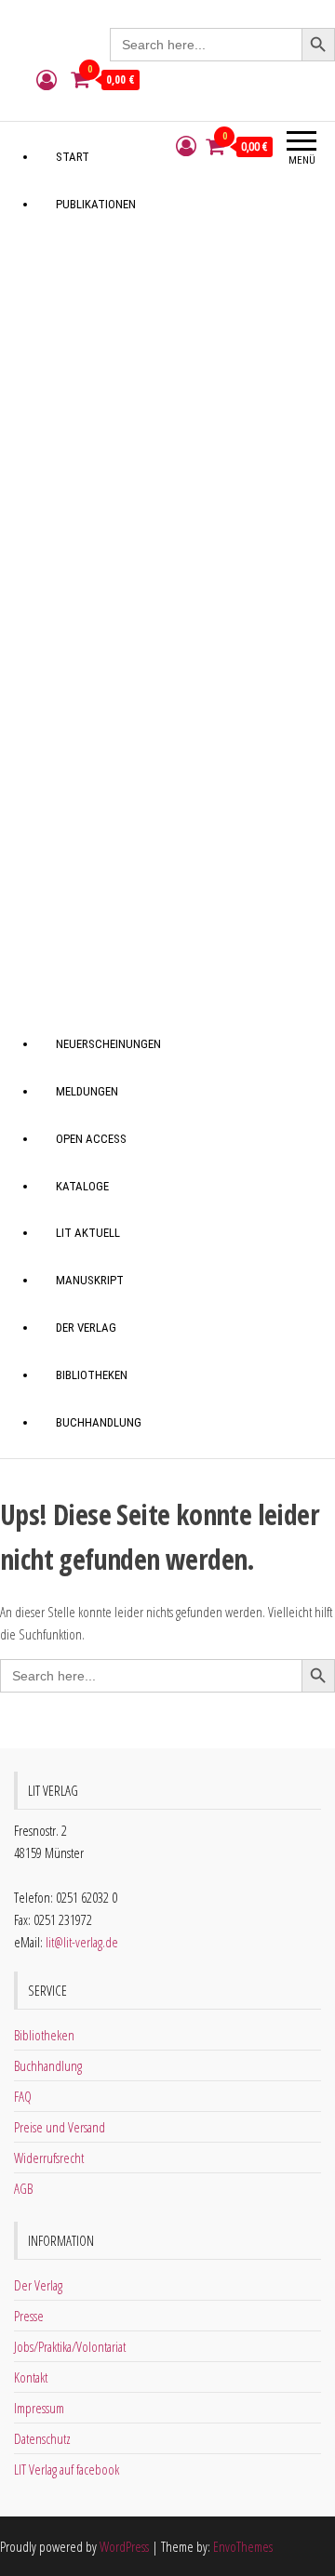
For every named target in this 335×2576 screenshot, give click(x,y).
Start (73, 157)
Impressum (39, 2408)
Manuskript (90, 1280)
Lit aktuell (88, 1233)
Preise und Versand (60, 2127)
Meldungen (87, 1091)
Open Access (91, 1139)
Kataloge (82, 1186)
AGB (23, 2188)
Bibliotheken (92, 1375)
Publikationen (96, 204)
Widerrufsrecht (49, 2158)
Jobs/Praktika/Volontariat (70, 2346)
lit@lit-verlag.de (82, 1942)
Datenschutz (42, 2438)
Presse (29, 2316)
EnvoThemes (243, 2546)
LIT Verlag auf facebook (67, 2469)
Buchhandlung (99, 1422)
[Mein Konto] (47, 79)
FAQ (23, 2096)
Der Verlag (86, 1328)
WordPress (124, 2546)
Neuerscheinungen (108, 1044)
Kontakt (31, 2377)
